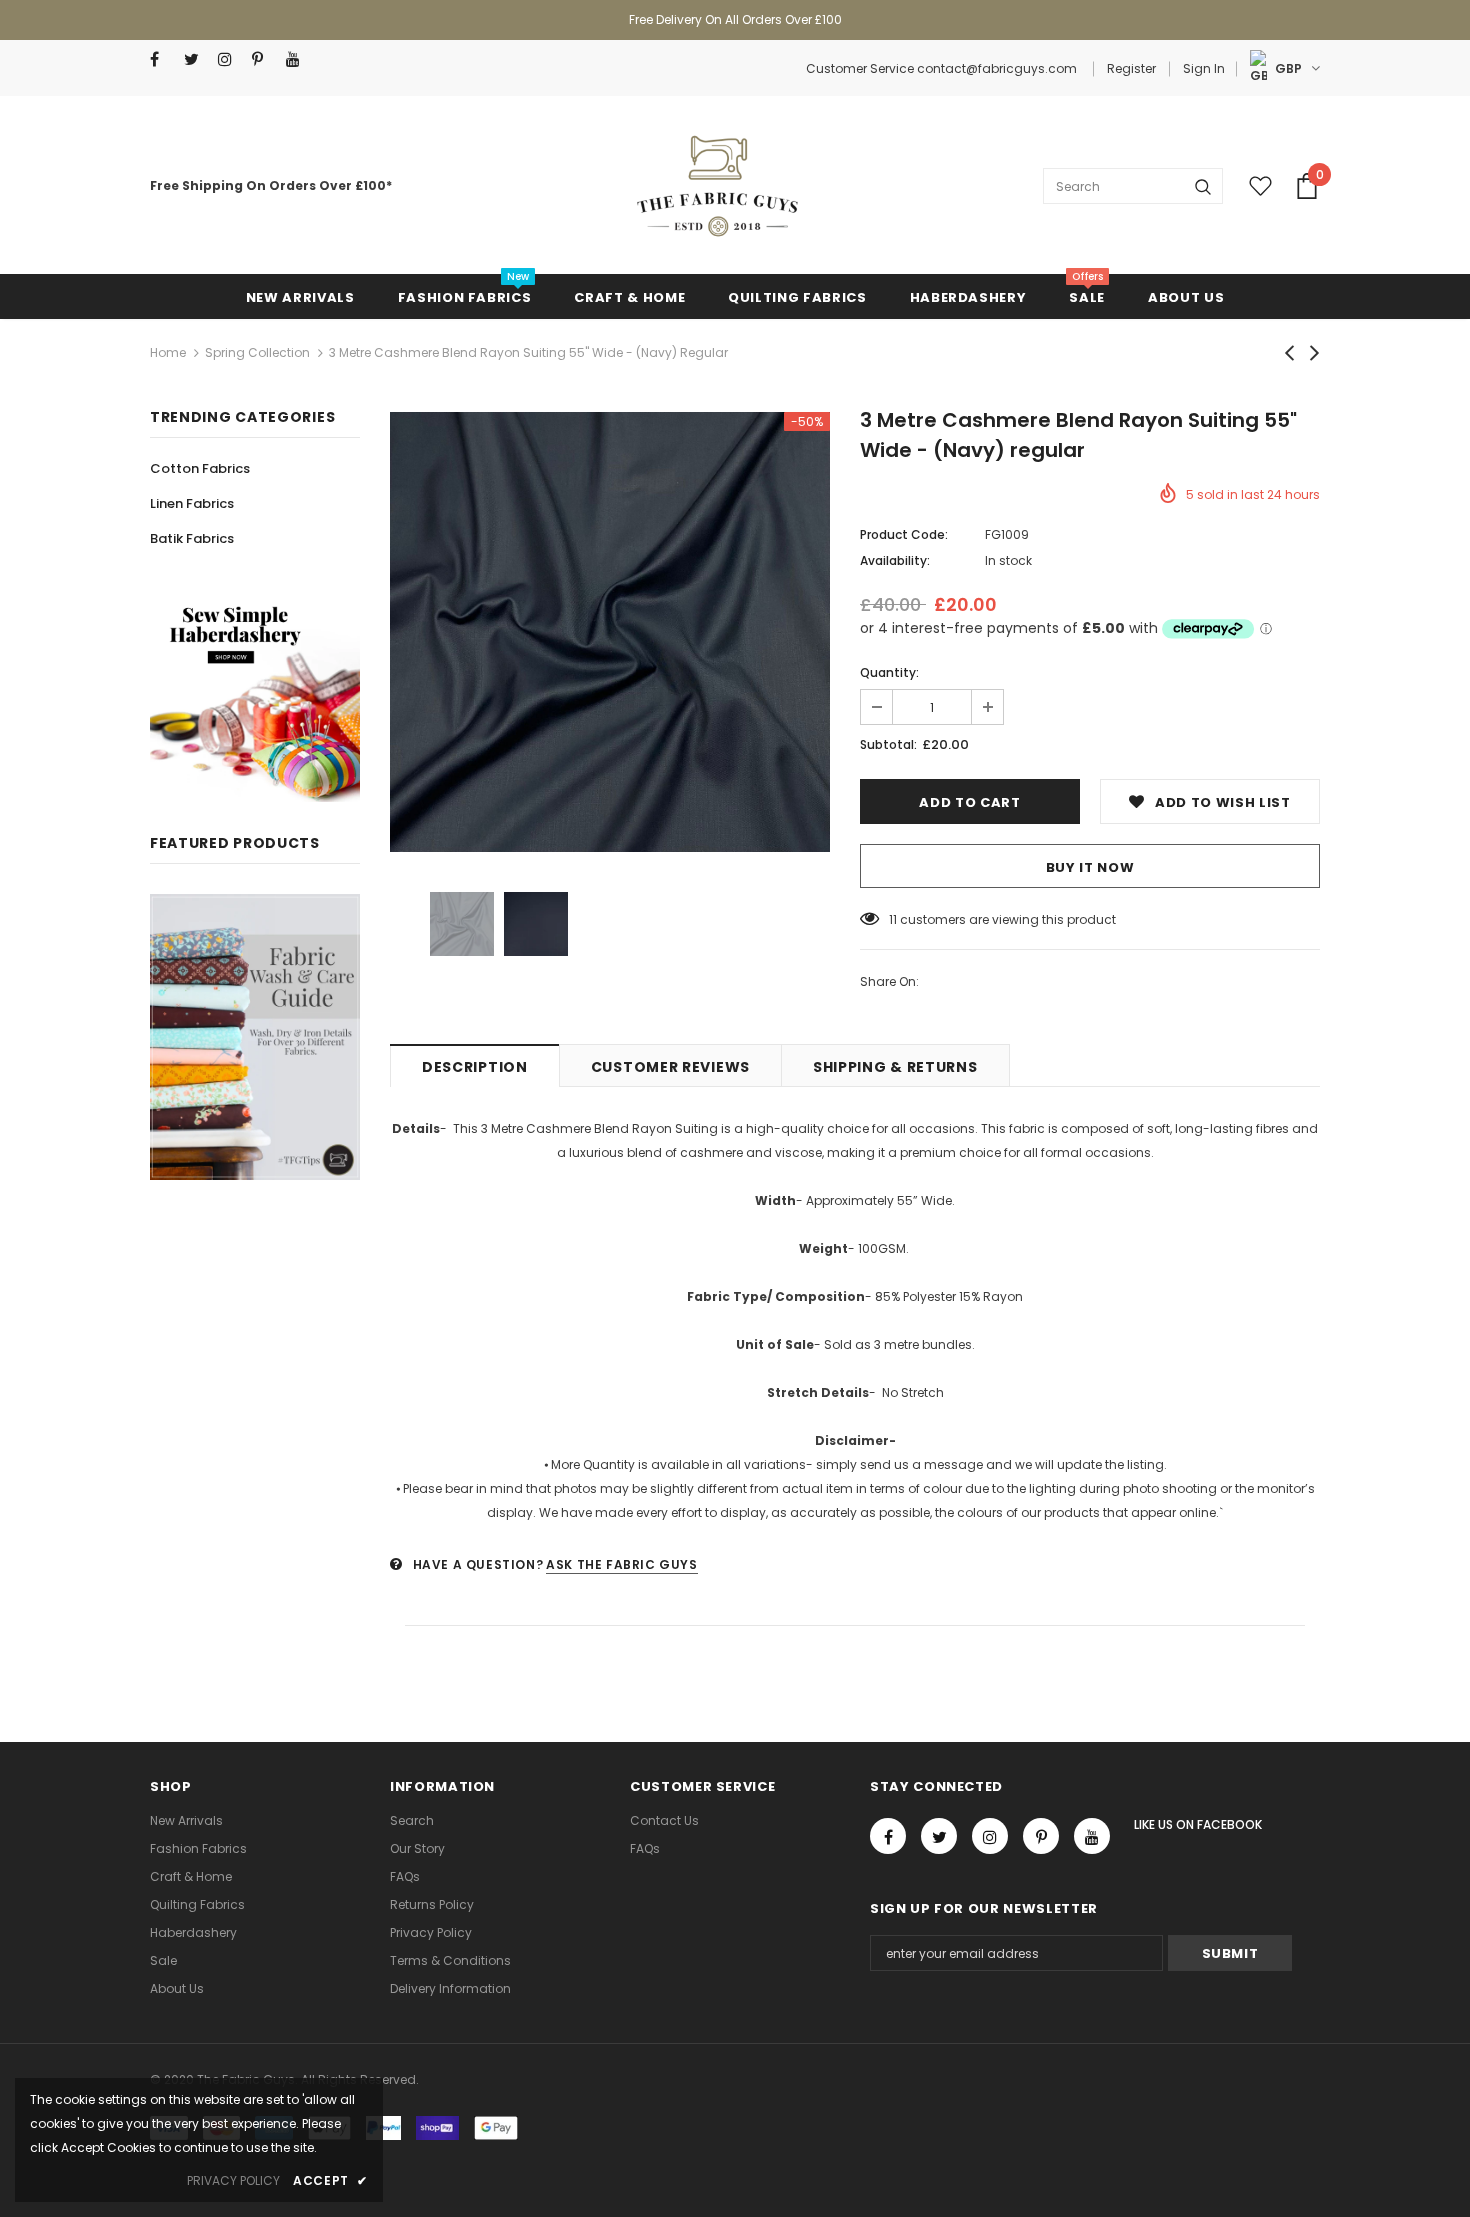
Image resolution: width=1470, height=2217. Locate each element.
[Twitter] (196, 59)
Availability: (895, 560)
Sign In (1204, 68)
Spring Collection (257, 352)
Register (1131, 68)
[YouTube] (298, 59)
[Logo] (717, 186)
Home (168, 352)
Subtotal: (888, 744)
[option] (610, 632)
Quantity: (889, 672)
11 (893, 919)
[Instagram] (230, 59)
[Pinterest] (264, 59)
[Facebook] (162, 59)
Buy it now (1090, 867)
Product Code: (904, 534)
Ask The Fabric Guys (621, 1564)
